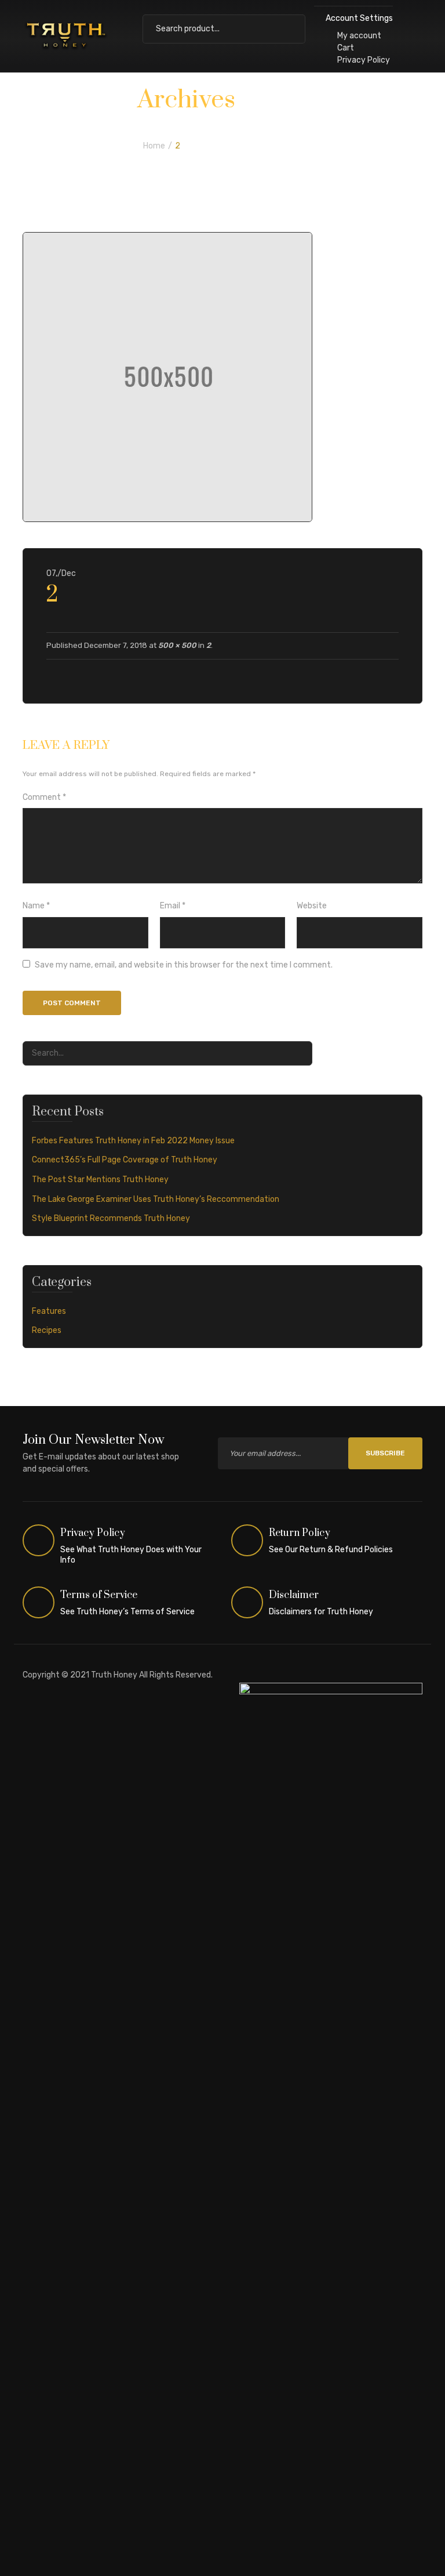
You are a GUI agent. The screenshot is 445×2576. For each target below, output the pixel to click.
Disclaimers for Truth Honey (321, 1612)
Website (312, 906)
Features (49, 1311)
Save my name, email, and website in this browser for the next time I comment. (184, 965)
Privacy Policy (364, 60)
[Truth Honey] (66, 36)
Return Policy (300, 1533)
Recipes (47, 1330)
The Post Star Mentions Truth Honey (100, 1180)
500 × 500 (177, 645)
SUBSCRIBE (385, 1453)
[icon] (39, 1541)
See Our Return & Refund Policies (331, 1550)
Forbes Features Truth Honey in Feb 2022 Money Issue (133, 1141)
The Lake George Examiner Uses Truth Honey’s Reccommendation (156, 1199)
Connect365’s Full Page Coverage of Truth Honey (125, 1160)
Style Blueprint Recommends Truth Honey (111, 1218)
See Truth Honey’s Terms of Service (127, 1612)
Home (154, 146)
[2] (167, 377)
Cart (346, 48)
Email (173, 906)
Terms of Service (99, 1595)
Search (291, 29)
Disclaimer (294, 1595)
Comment (44, 797)
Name (36, 906)
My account (359, 36)
